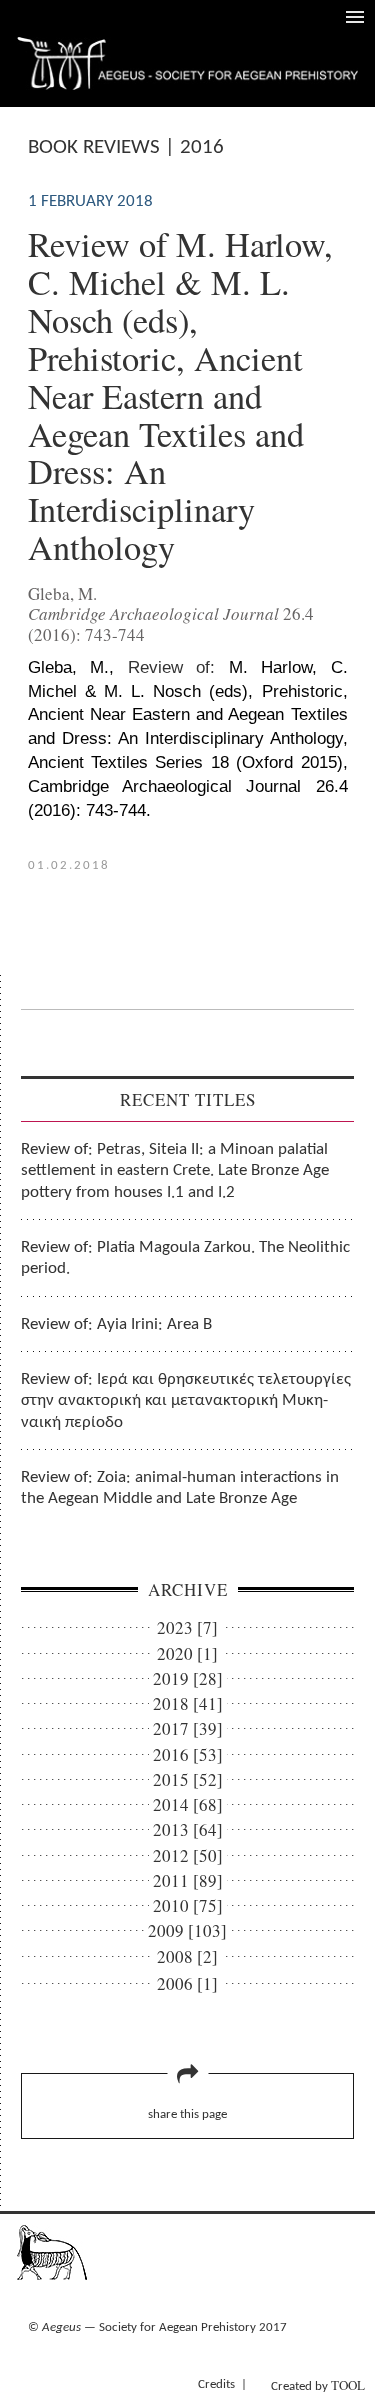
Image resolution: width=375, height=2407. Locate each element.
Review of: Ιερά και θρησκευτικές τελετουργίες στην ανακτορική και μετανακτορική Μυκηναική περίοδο (186, 1401)
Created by (318, 2385)
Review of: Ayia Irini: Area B (116, 1324)
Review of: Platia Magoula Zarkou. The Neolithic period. (185, 1258)
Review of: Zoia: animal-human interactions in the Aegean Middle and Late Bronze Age (180, 1488)
